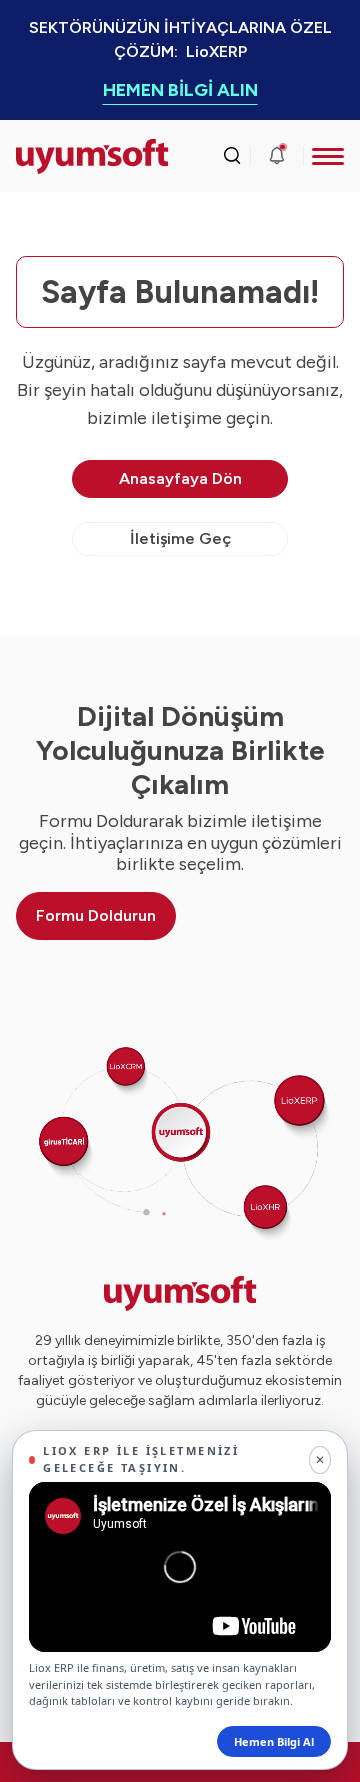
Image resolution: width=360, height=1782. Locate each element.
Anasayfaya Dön (180, 478)
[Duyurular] (277, 156)
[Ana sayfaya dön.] (57, 156)
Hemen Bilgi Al (274, 1741)
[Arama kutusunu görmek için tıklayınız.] (232, 156)
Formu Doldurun (96, 915)
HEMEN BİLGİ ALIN (180, 90)
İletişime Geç (180, 538)
